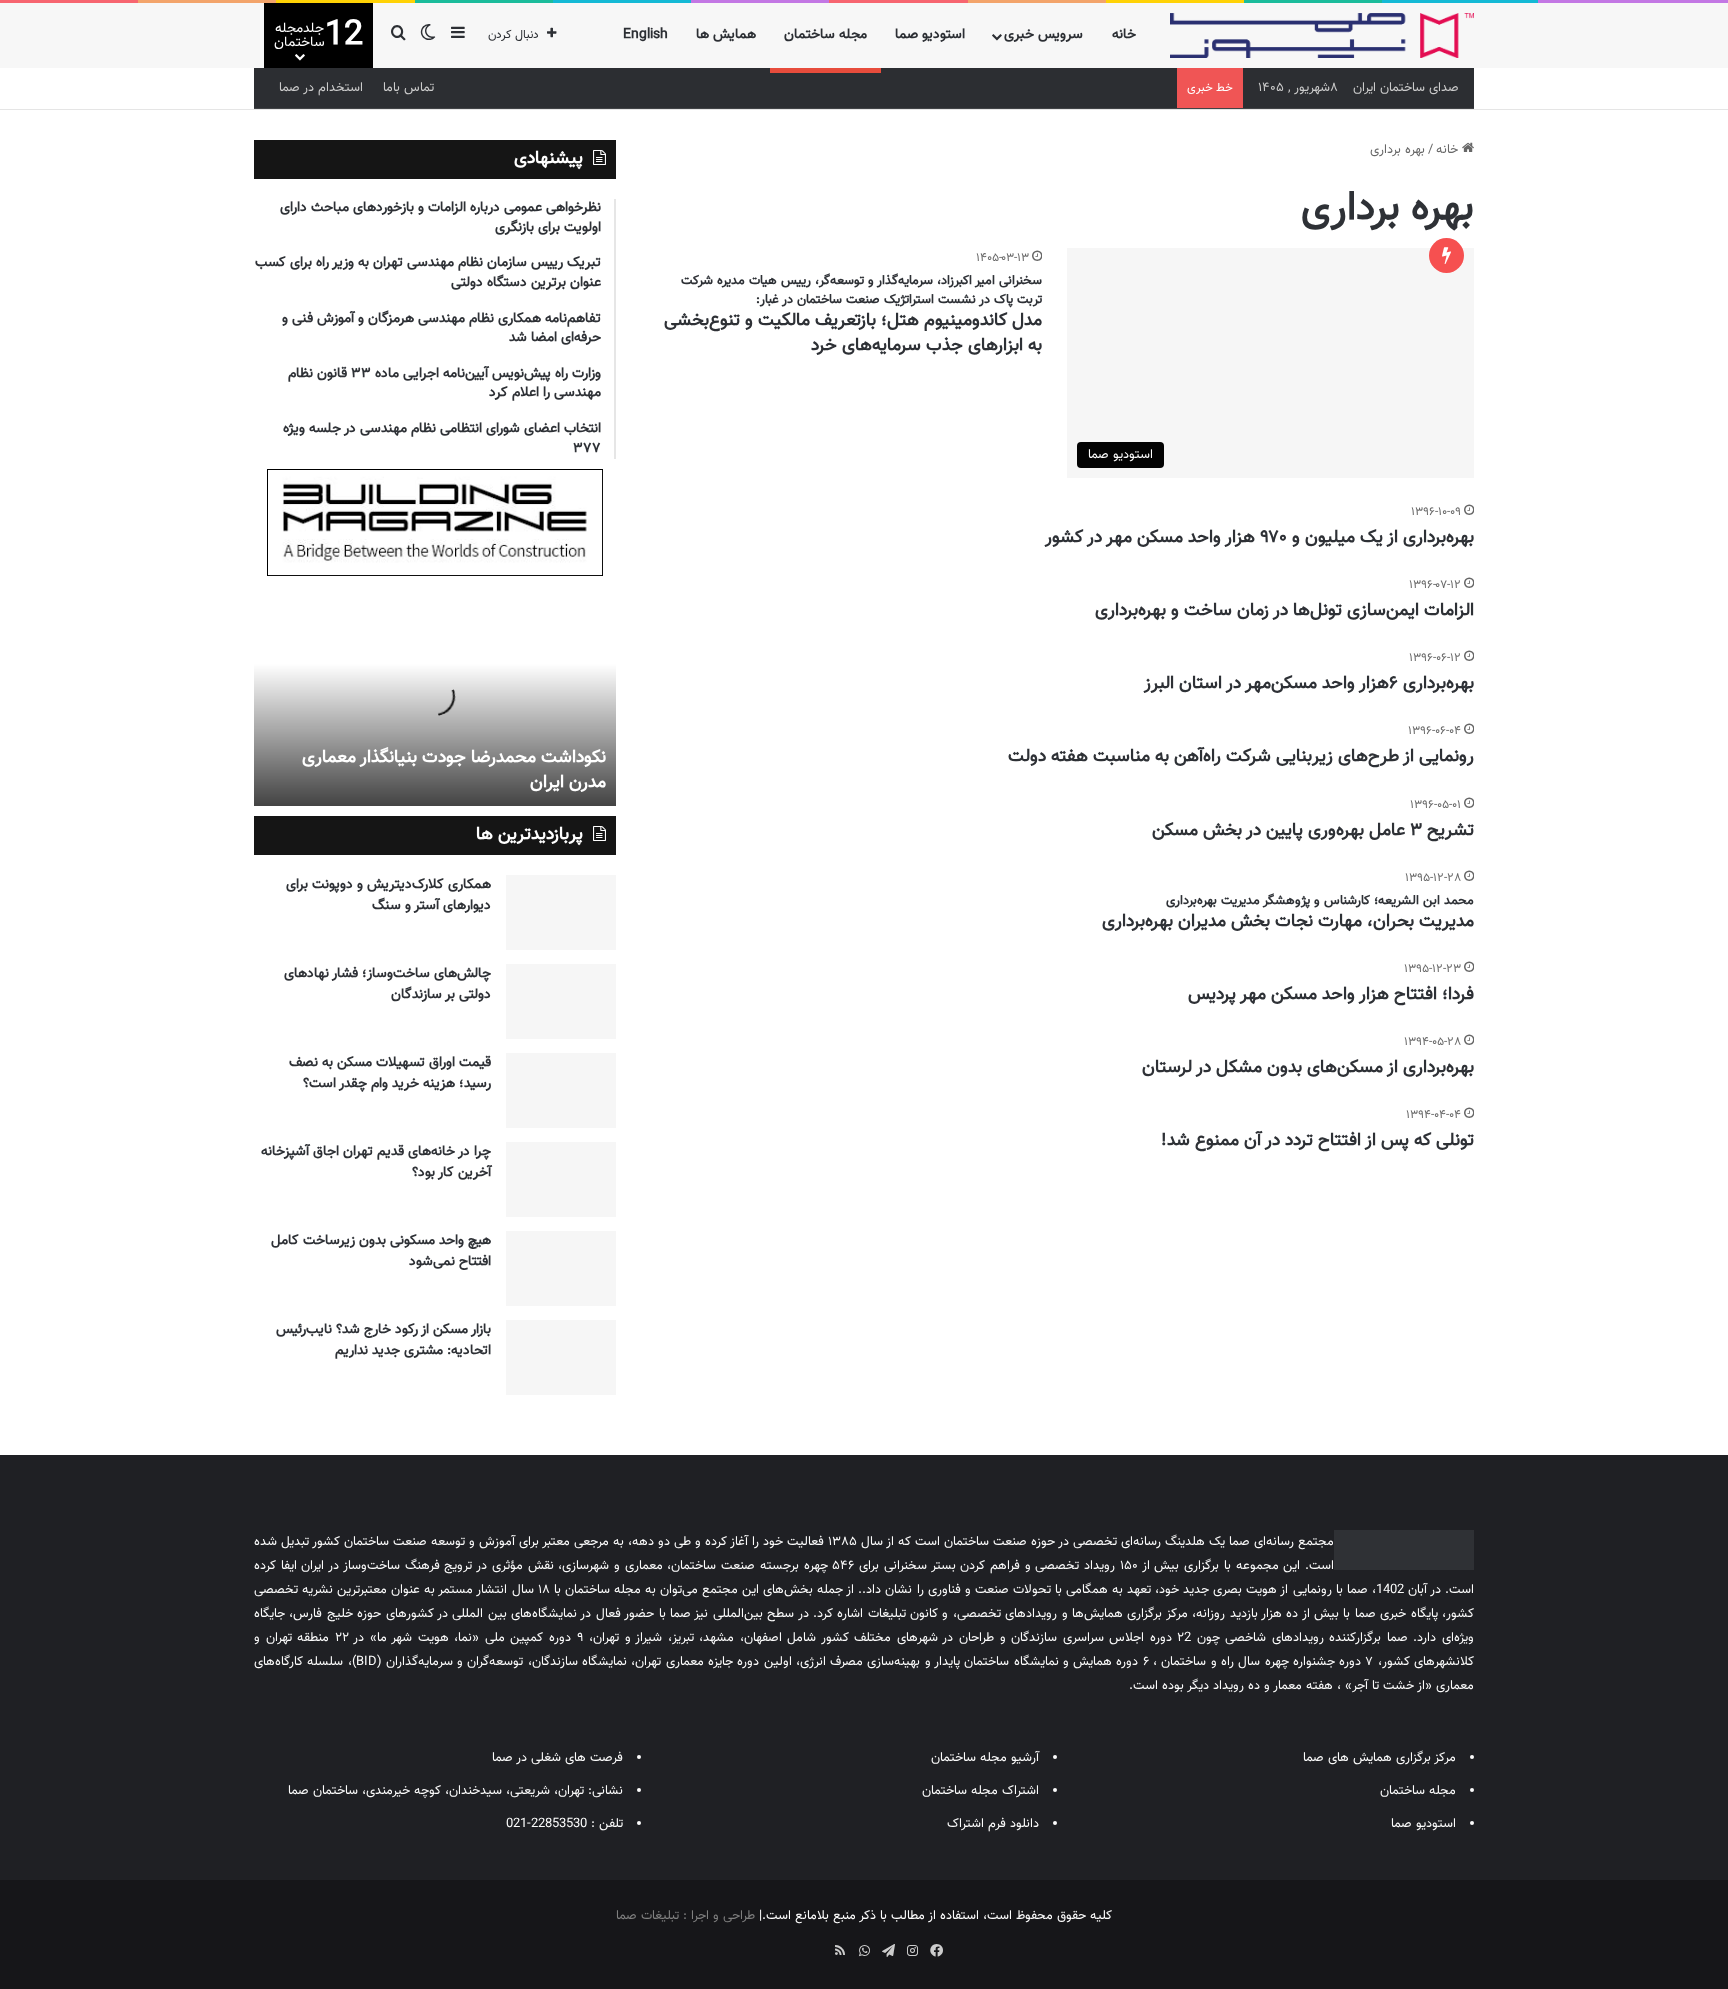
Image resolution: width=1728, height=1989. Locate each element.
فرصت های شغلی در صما (557, 1758)
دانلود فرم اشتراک (993, 1824)
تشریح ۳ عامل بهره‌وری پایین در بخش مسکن (1313, 831)
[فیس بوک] (936, 1951)
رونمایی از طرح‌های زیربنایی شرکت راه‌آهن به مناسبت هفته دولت (1241, 757)
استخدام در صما (321, 88)
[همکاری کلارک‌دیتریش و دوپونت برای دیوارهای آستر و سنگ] (561, 912)
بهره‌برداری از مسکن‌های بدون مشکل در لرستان (1308, 1068)
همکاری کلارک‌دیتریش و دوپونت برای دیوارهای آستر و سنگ (388, 895)
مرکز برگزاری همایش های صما (1379, 1758)
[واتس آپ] (864, 1951)
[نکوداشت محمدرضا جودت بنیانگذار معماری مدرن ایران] (435, 696)
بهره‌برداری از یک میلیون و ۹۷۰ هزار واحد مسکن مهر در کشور (1259, 538)
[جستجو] (398, 35)
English (645, 35)
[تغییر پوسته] (428, 35)
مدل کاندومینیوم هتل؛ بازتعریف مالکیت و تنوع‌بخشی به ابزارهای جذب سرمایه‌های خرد (853, 333)
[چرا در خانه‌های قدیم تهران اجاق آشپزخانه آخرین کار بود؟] (561, 1179)
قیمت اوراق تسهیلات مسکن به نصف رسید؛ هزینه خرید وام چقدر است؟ (390, 1073)
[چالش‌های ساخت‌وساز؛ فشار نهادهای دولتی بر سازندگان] (561, 1001)
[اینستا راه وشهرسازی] (792, 1944)
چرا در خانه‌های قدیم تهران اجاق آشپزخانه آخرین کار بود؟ (376, 1162)
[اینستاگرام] (912, 1951)
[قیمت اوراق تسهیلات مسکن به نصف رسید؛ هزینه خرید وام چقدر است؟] (561, 1090)
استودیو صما (930, 35)
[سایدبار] (458, 35)
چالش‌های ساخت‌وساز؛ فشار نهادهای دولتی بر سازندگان (387, 984)
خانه (1124, 35)
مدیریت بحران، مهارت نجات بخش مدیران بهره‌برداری (1288, 922)
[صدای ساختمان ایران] (1322, 35)
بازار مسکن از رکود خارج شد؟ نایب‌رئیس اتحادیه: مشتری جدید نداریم (383, 1340)
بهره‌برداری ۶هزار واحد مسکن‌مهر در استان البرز (1309, 684)
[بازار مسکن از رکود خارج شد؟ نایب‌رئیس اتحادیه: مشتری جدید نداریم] (561, 1357)
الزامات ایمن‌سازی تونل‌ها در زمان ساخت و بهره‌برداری (1284, 611)
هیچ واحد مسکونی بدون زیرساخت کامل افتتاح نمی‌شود (381, 1251)
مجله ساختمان (825, 35)
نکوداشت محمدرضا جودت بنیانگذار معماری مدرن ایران (454, 770)
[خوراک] (840, 1951)
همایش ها (726, 35)
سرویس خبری (1043, 35)
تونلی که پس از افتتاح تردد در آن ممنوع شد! (1317, 1141)
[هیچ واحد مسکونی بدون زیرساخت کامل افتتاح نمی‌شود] (561, 1268)
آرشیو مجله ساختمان (985, 1758)
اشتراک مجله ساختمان (980, 1791)
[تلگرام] (888, 1951)
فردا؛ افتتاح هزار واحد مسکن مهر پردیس (1331, 995)
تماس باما (408, 88)
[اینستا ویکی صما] (816, 1944)
